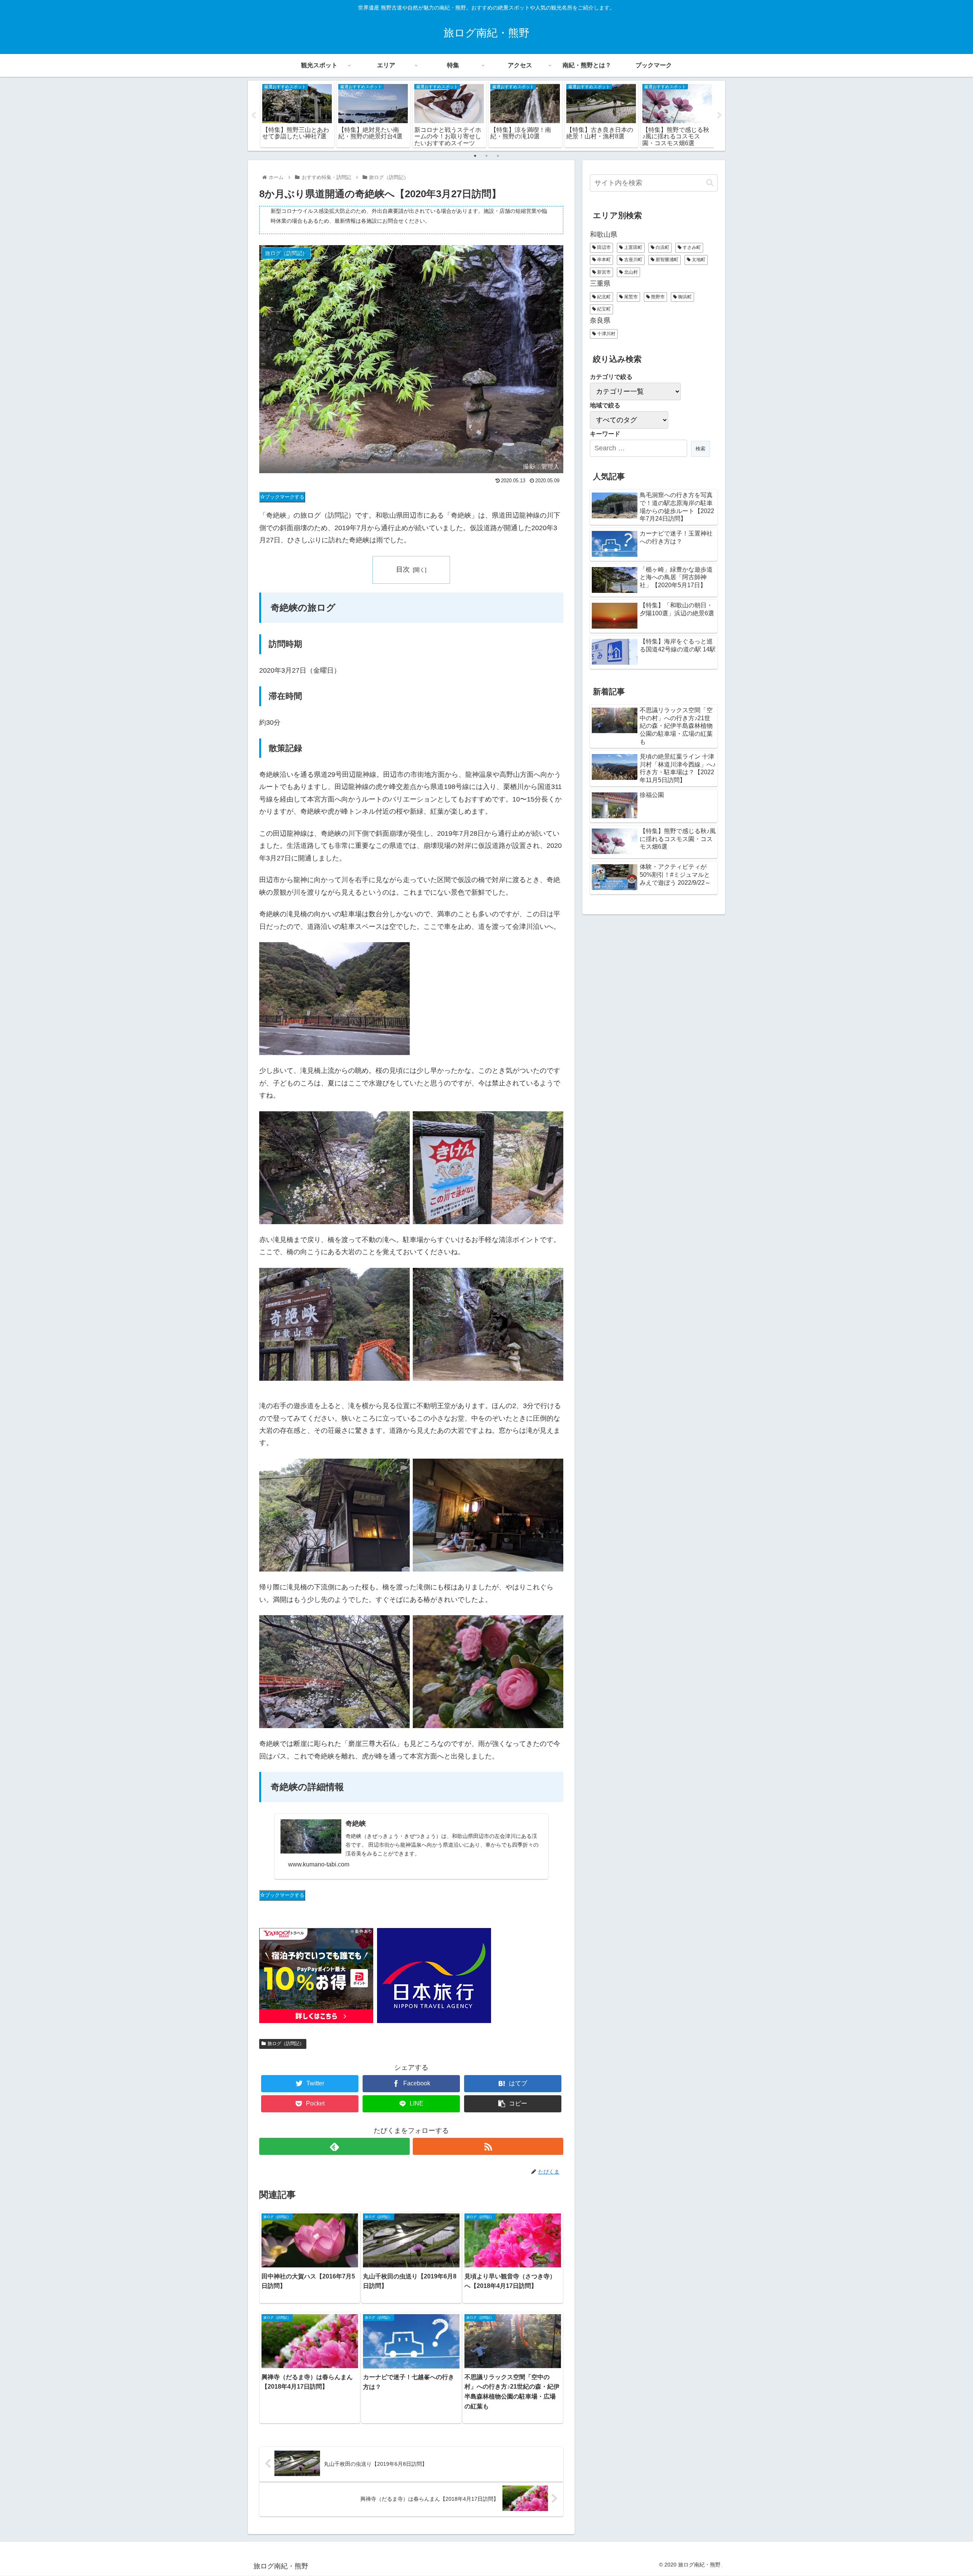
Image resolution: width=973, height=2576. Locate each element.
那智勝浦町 (666, 260)
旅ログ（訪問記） (286, 2044)
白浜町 (662, 247)
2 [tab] (486, 156)
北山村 (630, 272)
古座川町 (633, 260)
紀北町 (603, 297)
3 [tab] (498, 156)
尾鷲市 (630, 297)
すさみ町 (691, 247)
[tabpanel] (297, 114)
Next (719, 116)
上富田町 (633, 247)
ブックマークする (285, 497)
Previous (254, 116)
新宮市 (603, 272)
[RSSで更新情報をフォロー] (488, 2146)
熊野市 (657, 297)
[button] (710, 183)
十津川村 (606, 334)
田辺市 (603, 247)
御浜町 (684, 297)
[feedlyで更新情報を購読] (334, 2146)
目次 (403, 569)
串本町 (603, 260)
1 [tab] (475, 156)
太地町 (698, 260)
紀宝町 (603, 309)
